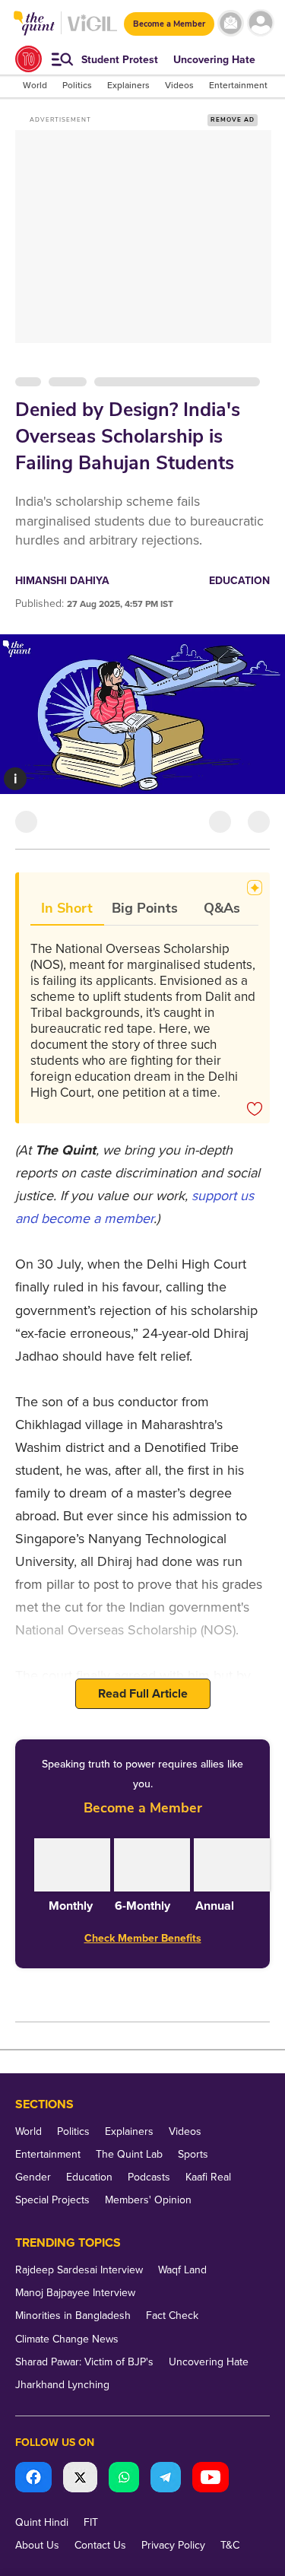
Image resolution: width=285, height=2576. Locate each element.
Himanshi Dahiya (62, 581)
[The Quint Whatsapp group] (124, 2479)
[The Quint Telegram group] (166, 2479)
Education (239, 581)
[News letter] (231, 23)
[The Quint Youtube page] (211, 2479)
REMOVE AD (233, 120)
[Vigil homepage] (92, 31)
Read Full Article (143, 1694)
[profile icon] (260, 23)
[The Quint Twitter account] (80, 2479)
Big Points (145, 908)
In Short (67, 908)
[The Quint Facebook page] (33, 2479)
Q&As (222, 908)
